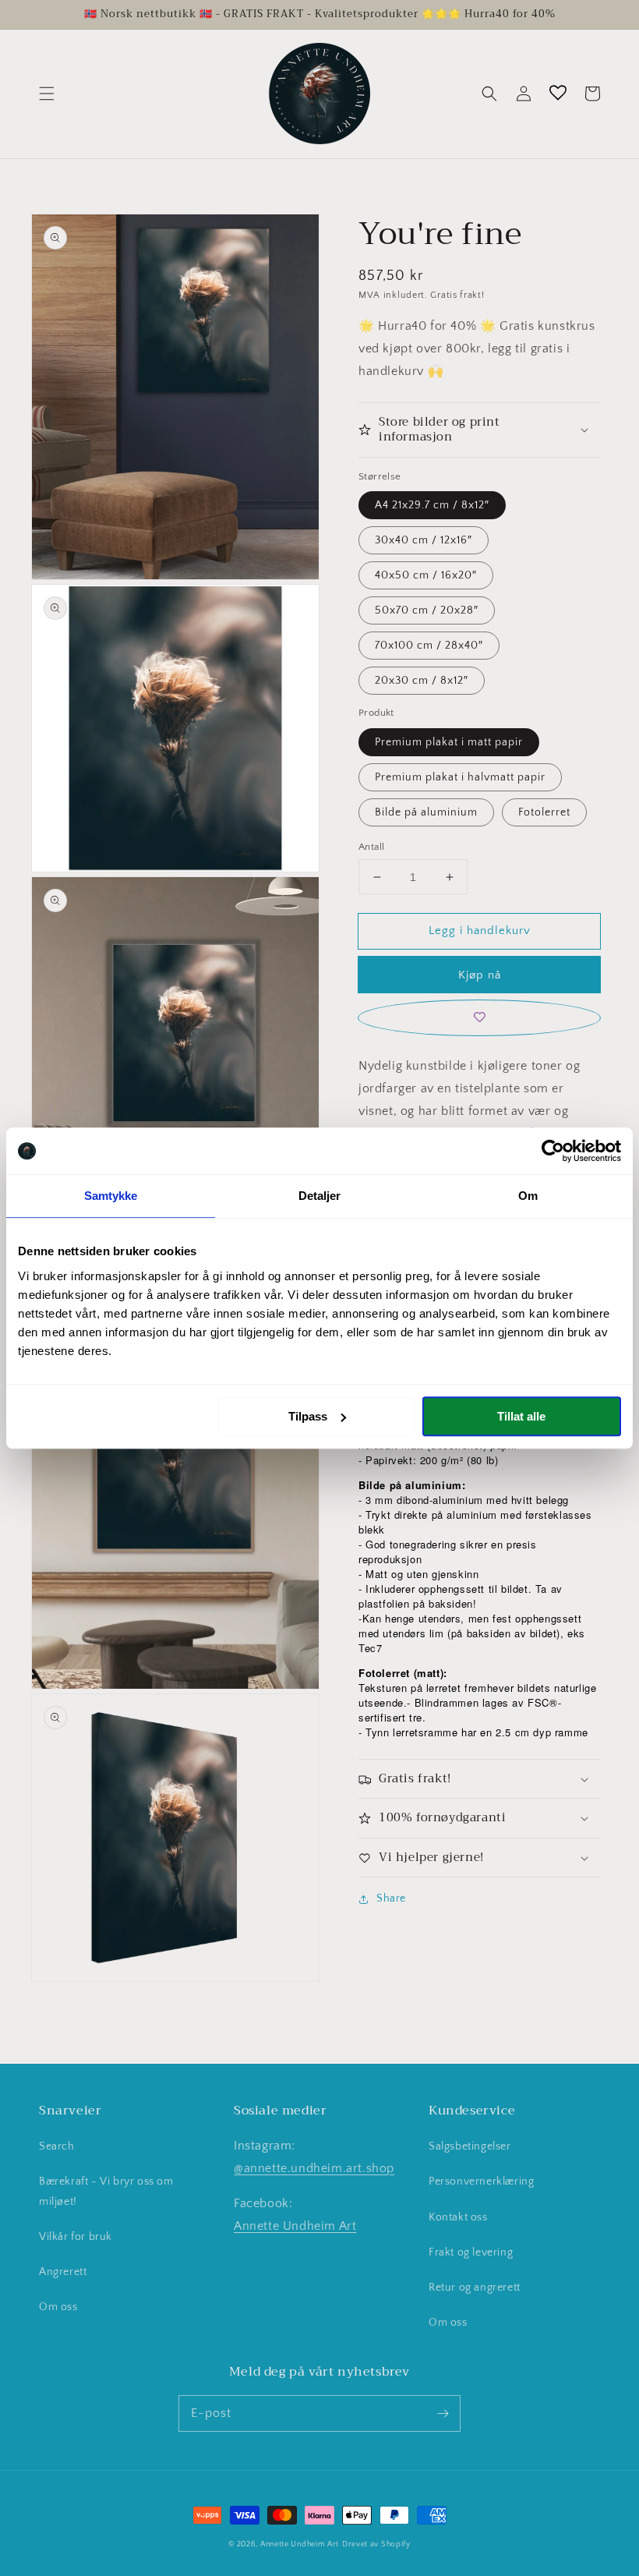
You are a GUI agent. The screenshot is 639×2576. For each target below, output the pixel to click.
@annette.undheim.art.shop (314, 2168)
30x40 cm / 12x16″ (424, 540)
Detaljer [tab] (320, 1196)
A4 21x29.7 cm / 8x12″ (432, 505)
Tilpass (308, 1416)
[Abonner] (443, 2413)
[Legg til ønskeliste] (479, 1018)
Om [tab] (528, 1196)
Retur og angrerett (475, 2288)
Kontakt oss (458, 2217)
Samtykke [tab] (111, 1196)
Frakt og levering (471, 2252)
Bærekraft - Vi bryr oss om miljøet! (106, 2191)
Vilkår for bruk (76, 2237)
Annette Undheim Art (295, 2226)
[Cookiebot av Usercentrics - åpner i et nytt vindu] (553, 1151)
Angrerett (63, 2272)
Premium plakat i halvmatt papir (460, 777)
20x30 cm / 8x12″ (422, 681)
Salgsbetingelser (470, 2146)
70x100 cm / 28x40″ (429, 646)
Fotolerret (544, 812)
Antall (371, 847)
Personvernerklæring (481, 2181)
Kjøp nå (480, 975)
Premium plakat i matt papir (449, 742)
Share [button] (391, 1898)
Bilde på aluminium (426, 812)
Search (57, 2146)
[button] (47, 94)
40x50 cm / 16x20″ (426, 575)
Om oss (58, 2307)
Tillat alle (521, 1416)
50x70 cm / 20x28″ (427, 610)
